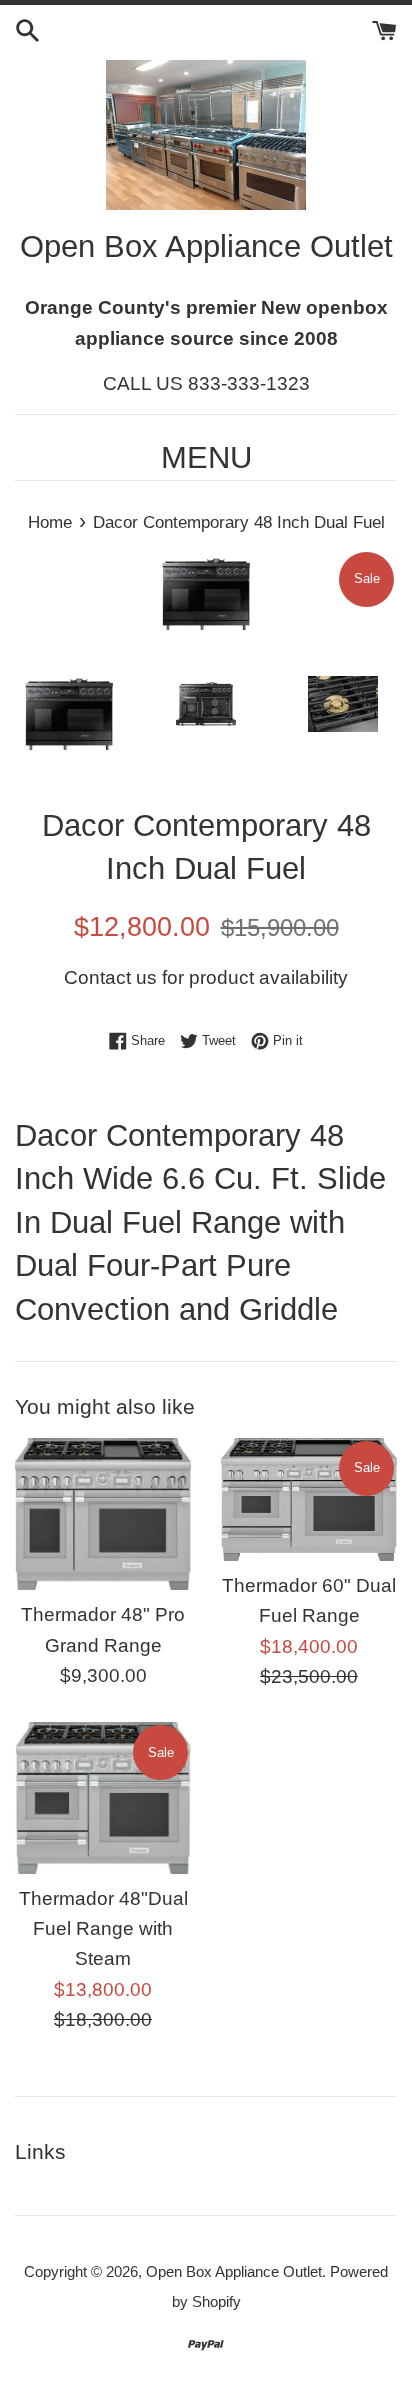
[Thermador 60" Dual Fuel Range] (309, 1499)
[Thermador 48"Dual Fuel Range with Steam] (103, 1797)
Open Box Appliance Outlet (234, 2271)
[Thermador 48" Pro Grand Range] (103, 1514)
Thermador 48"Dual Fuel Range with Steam (103, 1929)
